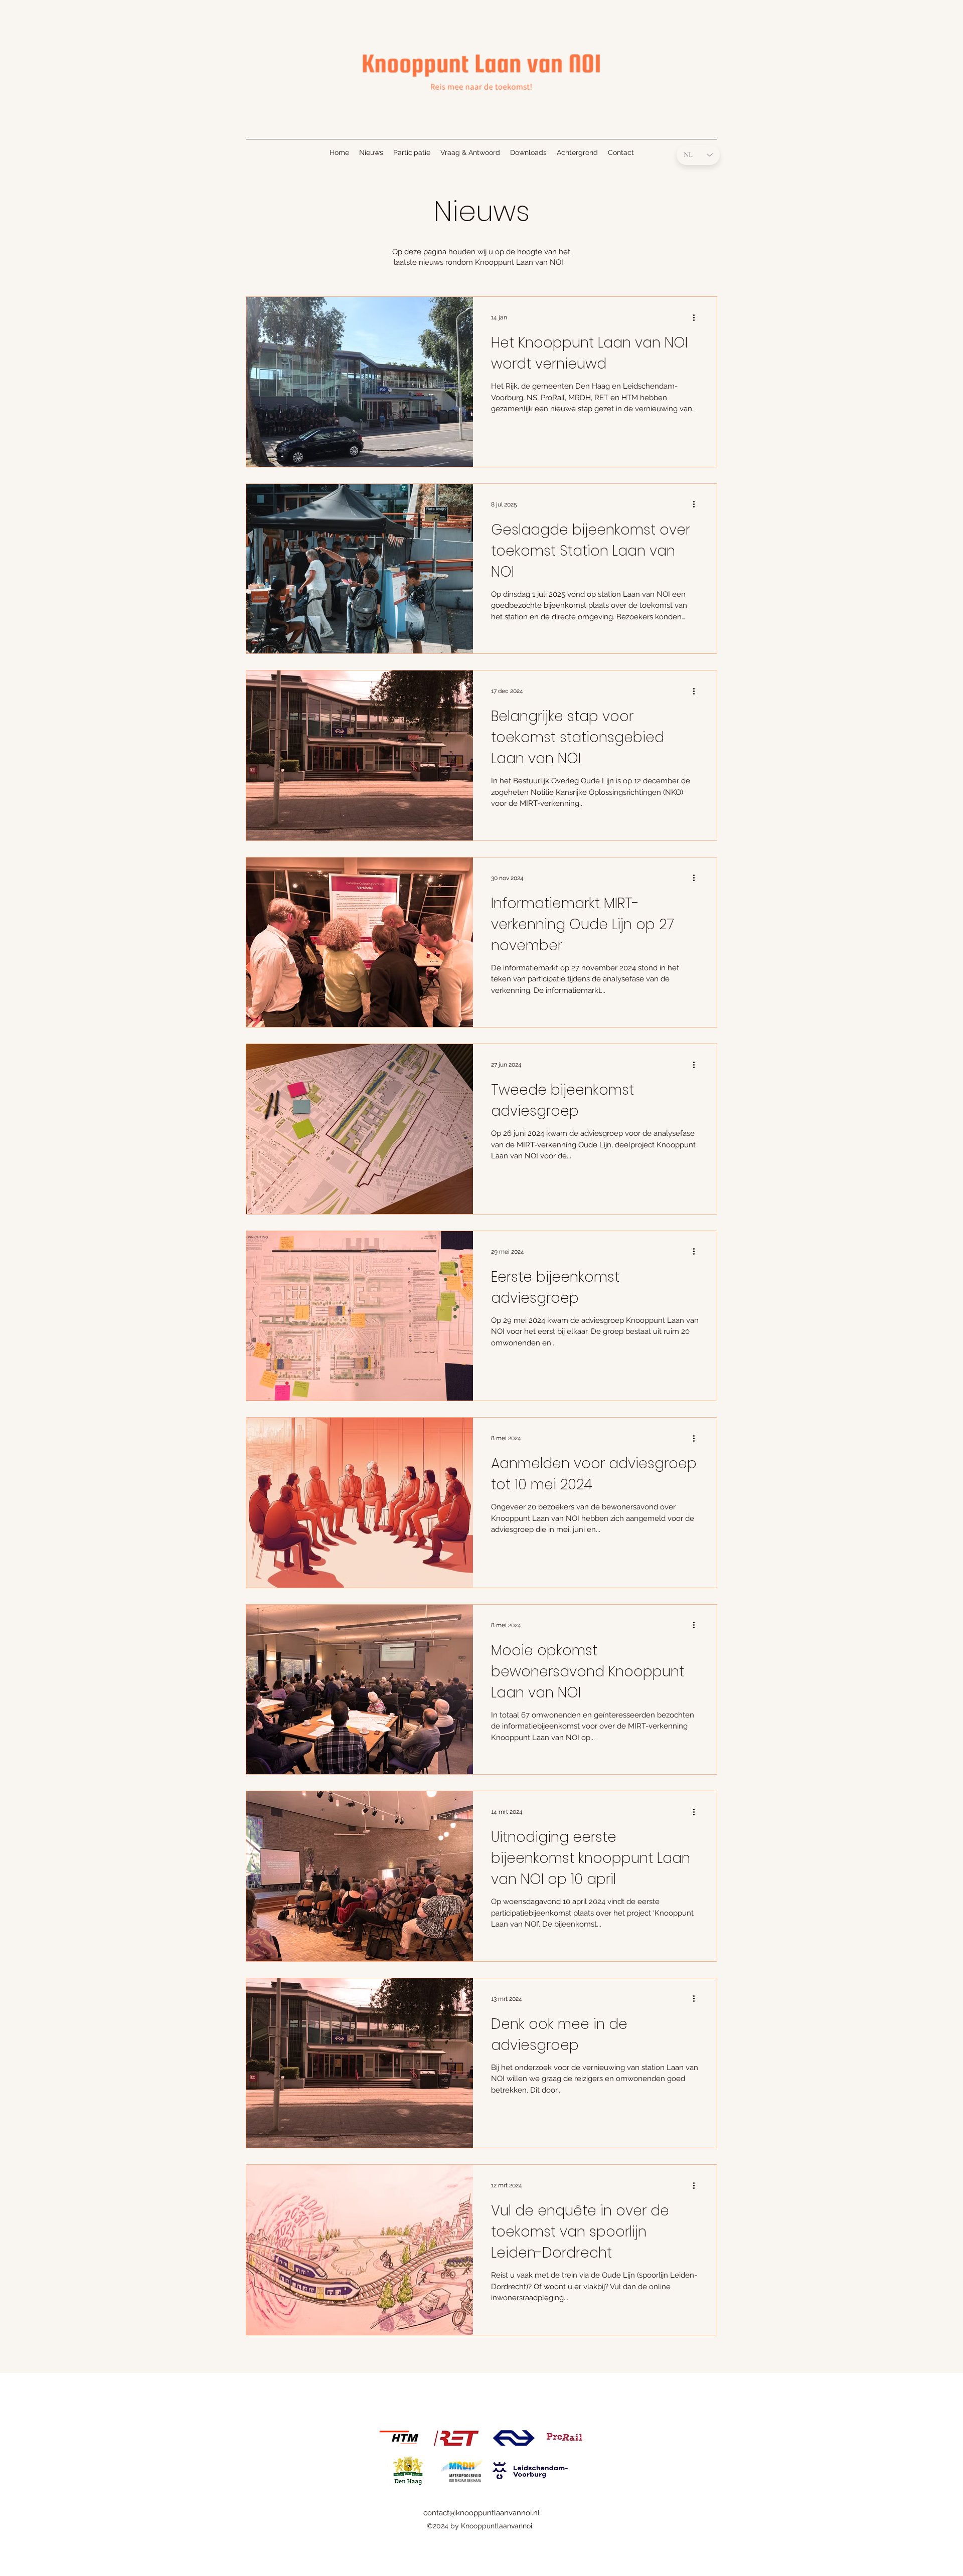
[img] (481, 96)
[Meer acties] (697, 317)
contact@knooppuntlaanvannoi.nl (481, 2513)
